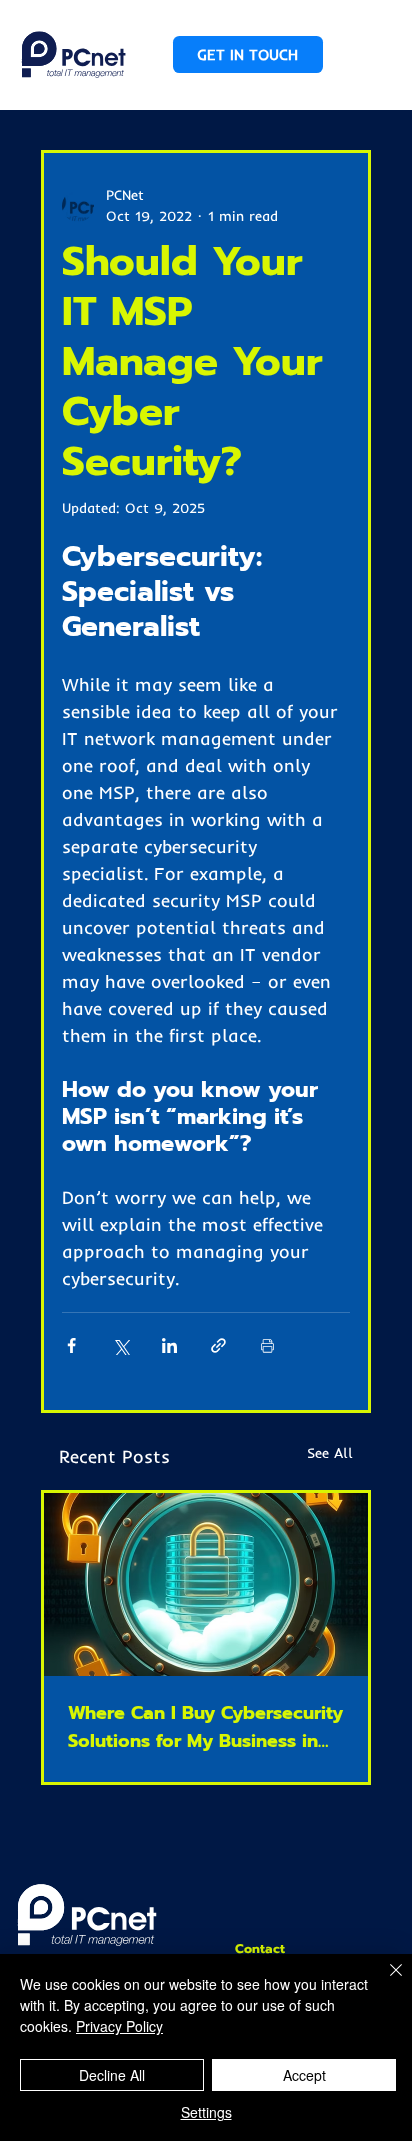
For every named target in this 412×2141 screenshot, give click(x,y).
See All (330, 1453)
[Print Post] (267, 1345)
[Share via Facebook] (71, 1345)
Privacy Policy (119, 2026)
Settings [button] (206, 2112)
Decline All (112, 2075)
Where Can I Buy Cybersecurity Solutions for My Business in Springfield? (205, 1727)
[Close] (384, 1982)
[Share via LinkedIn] (169, 1345)
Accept (304, 2075)
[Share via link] (218, 1345)
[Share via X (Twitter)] (120, 1345)
